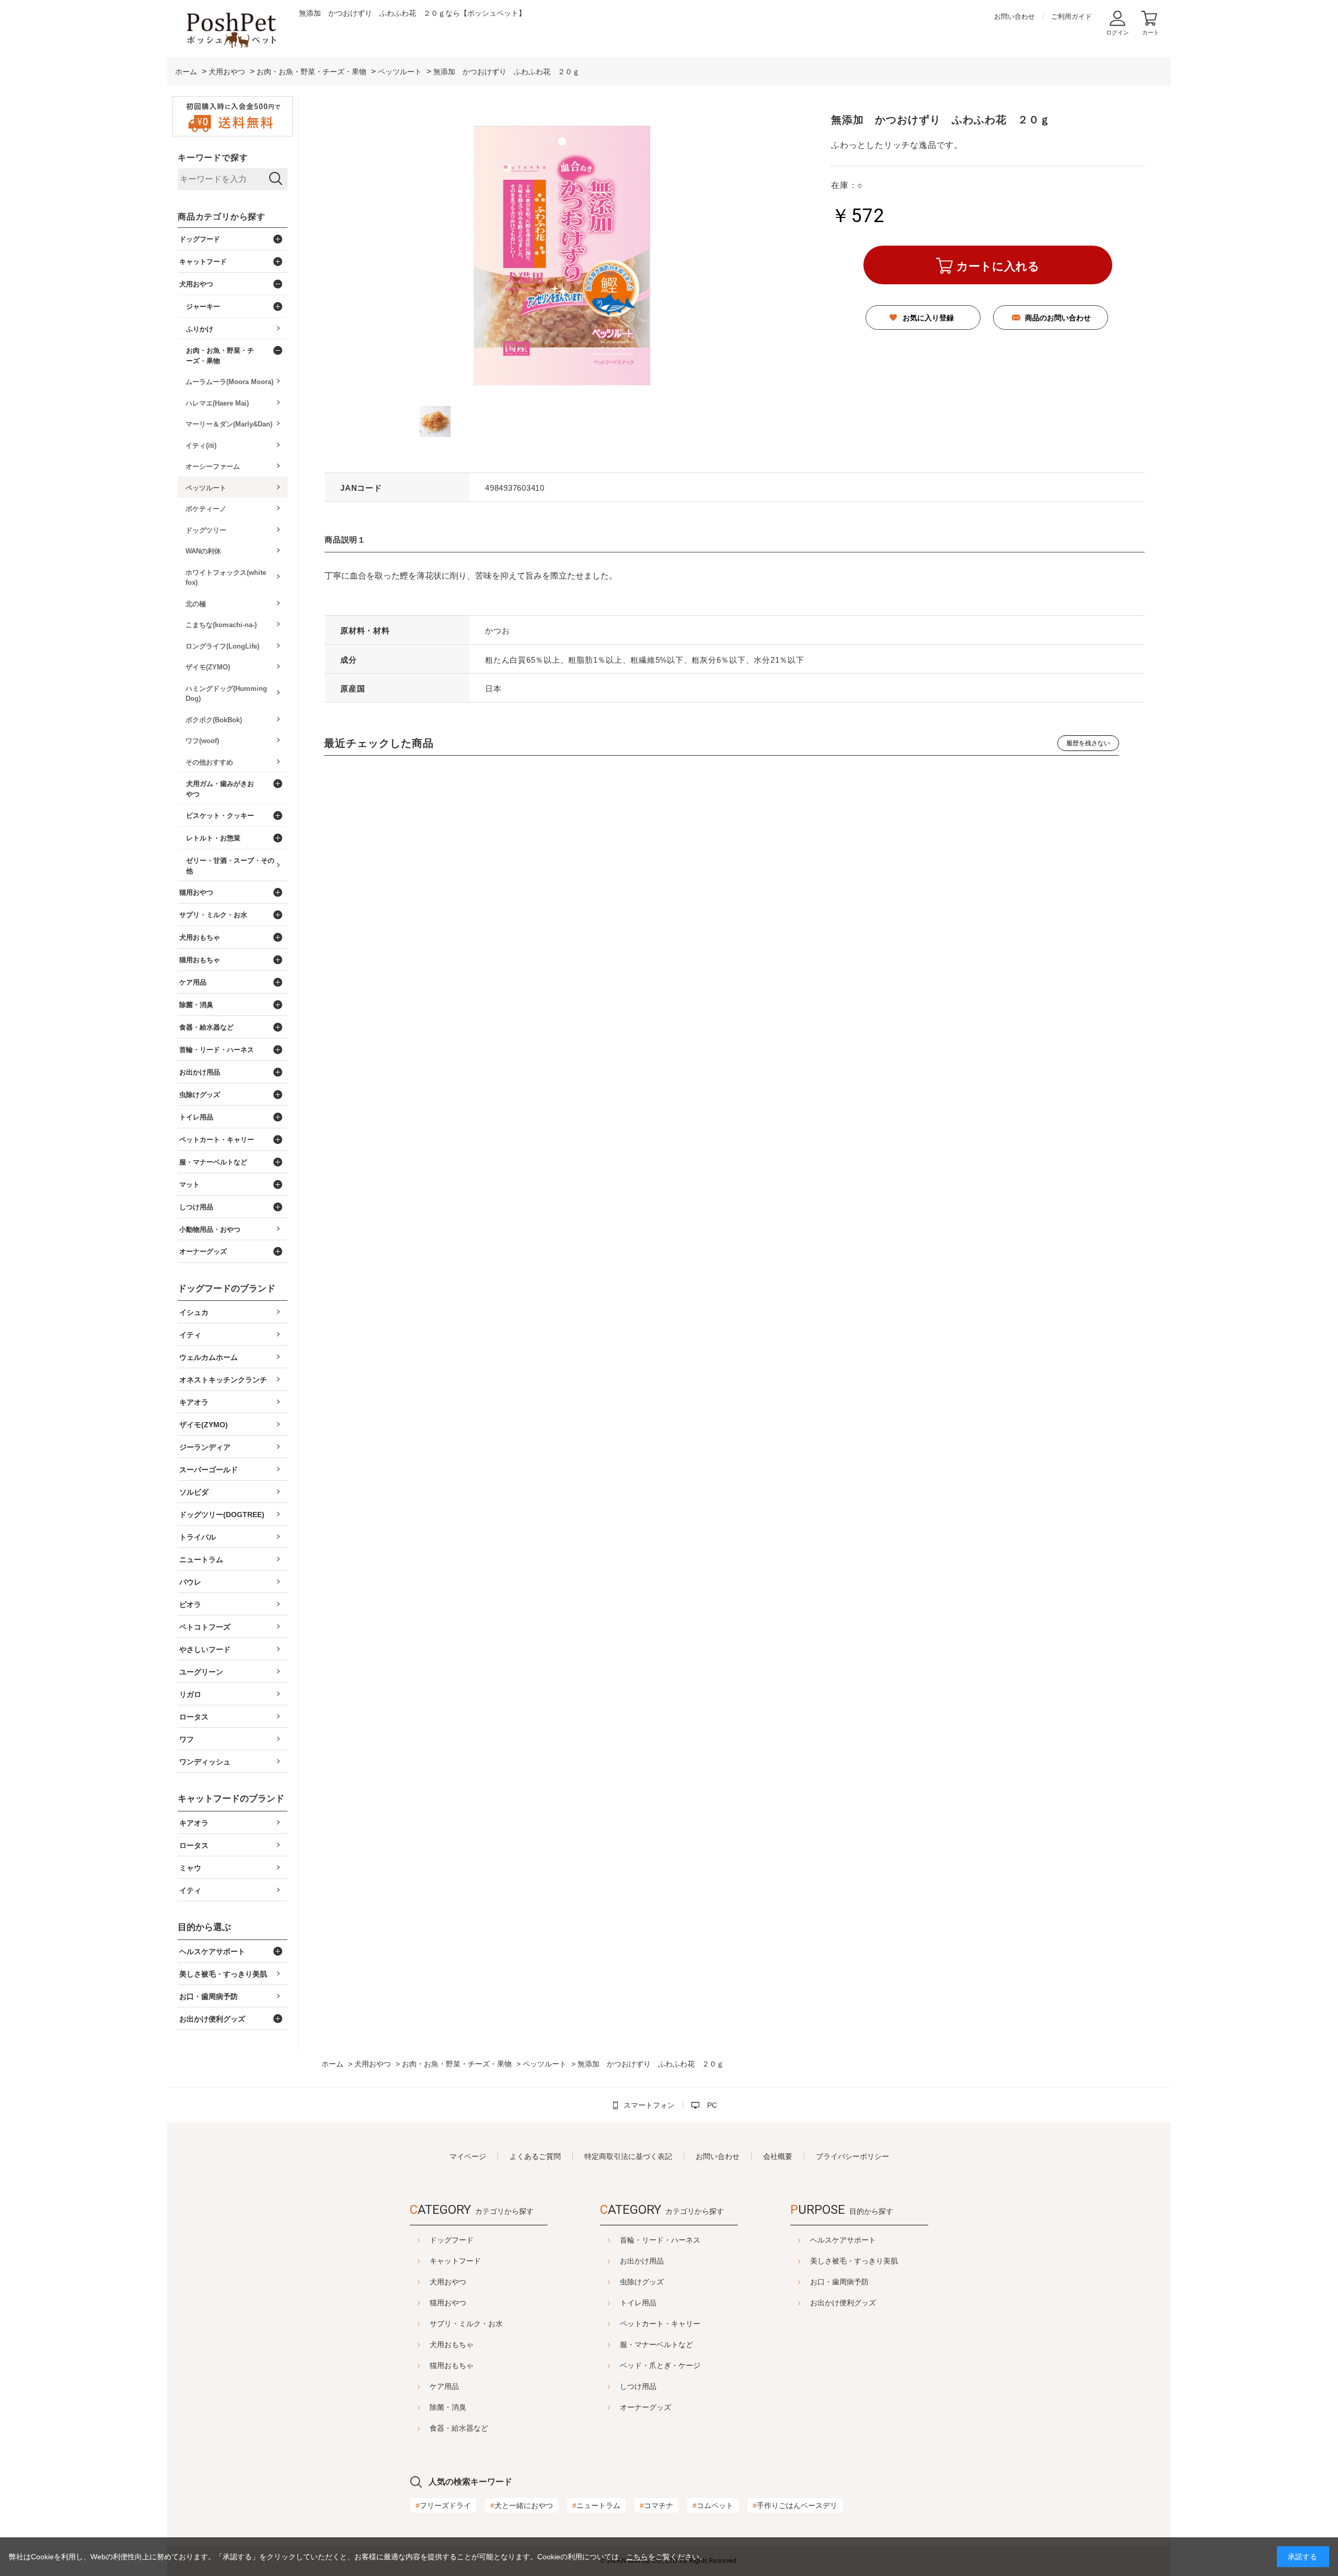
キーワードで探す (213, 158)
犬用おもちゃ (452, 2344)
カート (1151, 32)
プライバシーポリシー (852, 2156)
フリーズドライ (443, 2505)
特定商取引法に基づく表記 (628, 2156)
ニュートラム (596, 2505)
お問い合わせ (1014, 16)
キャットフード (455, 2261)
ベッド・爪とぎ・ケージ (660, 2365)
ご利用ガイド (1071, 16)
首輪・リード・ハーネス (660, 2240)
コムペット (713, 2505)
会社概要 (778, 2156)
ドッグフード (452, 2240)
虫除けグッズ (642, 2282)
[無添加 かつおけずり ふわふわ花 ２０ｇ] (435, 421)
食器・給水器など (459, 2428)
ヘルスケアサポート (843, 2240)
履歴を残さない (1088, 743)
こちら (637, 2557)
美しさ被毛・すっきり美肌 (854, 2261)
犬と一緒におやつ (522, 2505)
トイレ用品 (638, 2303)
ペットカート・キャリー (660, 2324)
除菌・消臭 (448, 2407)
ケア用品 (444, 2386)
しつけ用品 (638, 2386)
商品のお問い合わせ (1058, 318)
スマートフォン (649, 2105)
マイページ (468, 2156)
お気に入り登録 (928, 318)
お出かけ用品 (642, 2261)
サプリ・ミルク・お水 (466, 2324)
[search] (276, 179)
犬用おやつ (448, 2282)
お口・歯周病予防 (839, 2282)
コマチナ (656, 2505)
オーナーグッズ (645, 2407)
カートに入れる (998, 266)
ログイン (1117, 32)
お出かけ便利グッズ (843, 2303)
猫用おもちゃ (452, 2365)
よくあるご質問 (535, 2156)
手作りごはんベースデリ (795, 2505)
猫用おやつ (448, 2303)
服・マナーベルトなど (656, 2344)
